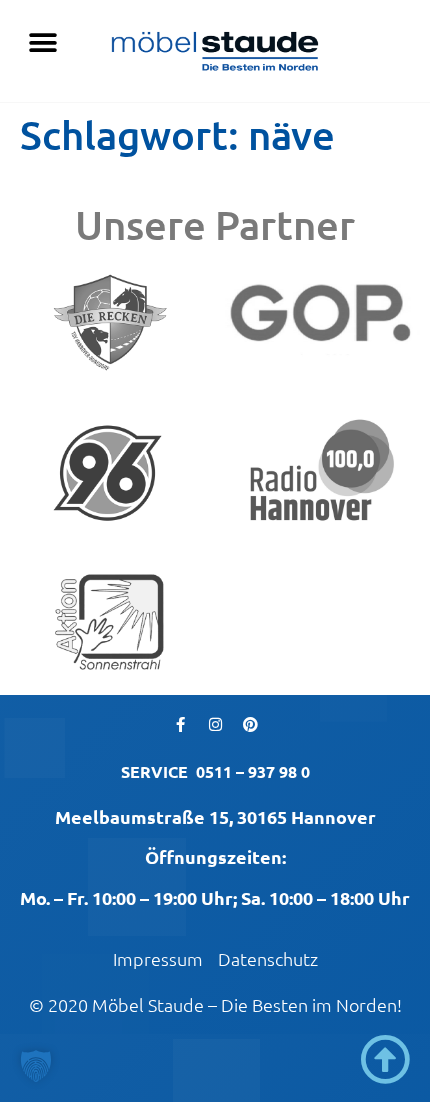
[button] (42, 42)
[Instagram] (215, 725)
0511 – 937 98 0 (253, 771)
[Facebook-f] (180, 725)
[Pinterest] (250, 725)
